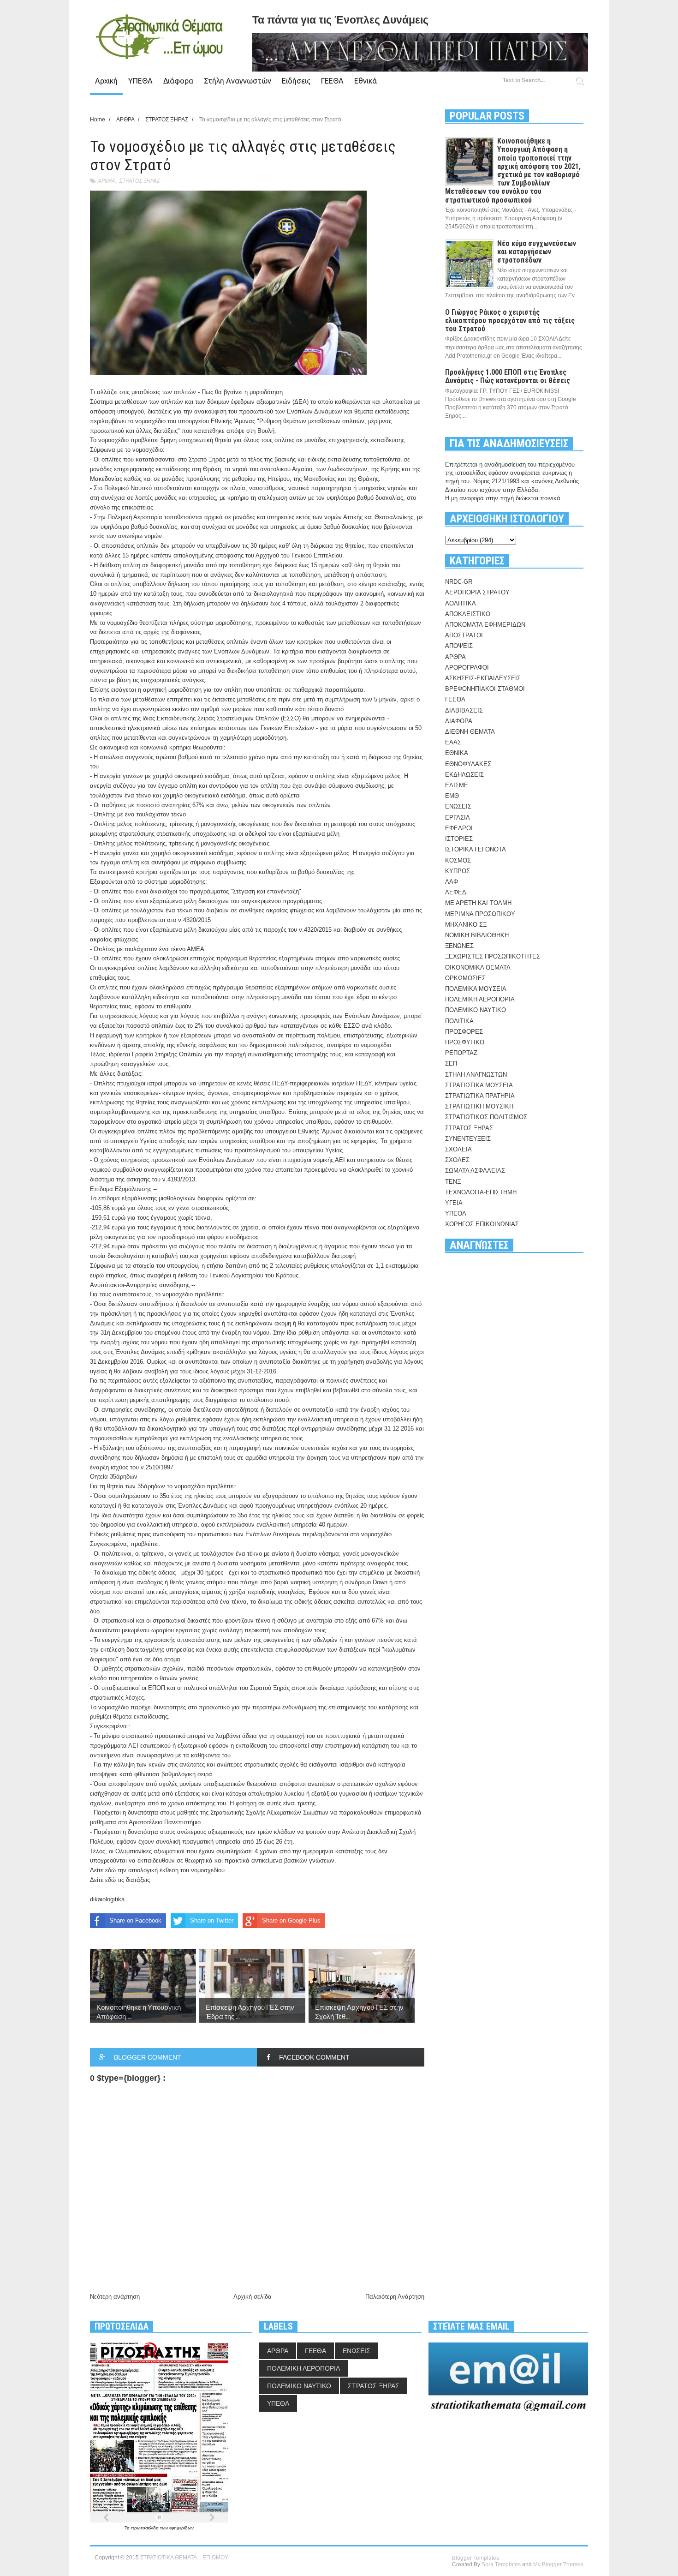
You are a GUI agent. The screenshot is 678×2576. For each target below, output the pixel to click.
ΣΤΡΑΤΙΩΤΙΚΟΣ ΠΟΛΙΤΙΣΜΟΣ (486, 1117)
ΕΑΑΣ (453, 742)
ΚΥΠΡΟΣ (458, 871)
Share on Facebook (135, 1920)
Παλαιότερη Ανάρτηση (395, 2297)
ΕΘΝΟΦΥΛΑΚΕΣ (468, 764)
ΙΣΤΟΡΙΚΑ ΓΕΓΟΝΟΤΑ (476, 849)
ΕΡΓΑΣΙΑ (458, 818)
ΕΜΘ (452, 796)
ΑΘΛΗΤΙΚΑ (461, 603)
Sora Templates (501, 2564)
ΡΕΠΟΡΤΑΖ (461, 1053)
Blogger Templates (476, 2558)
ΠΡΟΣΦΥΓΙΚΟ (465, 1042)
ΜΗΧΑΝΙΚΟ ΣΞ (466, 925)
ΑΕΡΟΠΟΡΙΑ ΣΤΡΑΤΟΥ (477, 592)
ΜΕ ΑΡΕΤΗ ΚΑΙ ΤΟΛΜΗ (478, 903)
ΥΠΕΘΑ (140, 81)
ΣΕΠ (451, 1063)
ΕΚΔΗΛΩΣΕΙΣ (464, 775)
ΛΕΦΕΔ (456, 892)
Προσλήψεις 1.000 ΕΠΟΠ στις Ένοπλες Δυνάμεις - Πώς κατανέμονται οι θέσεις (508, 376)
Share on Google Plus (291, 1920)
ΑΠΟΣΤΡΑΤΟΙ (464, 635)
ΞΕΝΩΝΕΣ (459, 946)
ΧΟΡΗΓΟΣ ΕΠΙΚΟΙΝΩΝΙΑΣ (482, 1224)
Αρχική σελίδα (253, 2297)
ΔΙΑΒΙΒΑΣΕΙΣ (464, 710)
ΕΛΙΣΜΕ (457, 785)
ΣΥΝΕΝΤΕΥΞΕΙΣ (468, 1139)
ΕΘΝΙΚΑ (457, 753)
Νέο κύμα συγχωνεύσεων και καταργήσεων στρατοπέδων (537, 252)
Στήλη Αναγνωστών (238, 81)
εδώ (111, 1870)
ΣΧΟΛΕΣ (457, 1160)
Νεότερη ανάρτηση (115, 2297)
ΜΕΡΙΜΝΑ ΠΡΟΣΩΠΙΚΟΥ (480, 914)
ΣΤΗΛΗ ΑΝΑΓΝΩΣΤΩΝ (476, 1075)
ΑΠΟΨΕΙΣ (459, 646)
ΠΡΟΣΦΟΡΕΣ (464, 1032)
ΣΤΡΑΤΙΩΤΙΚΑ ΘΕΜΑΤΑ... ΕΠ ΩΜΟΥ (184, 2558)
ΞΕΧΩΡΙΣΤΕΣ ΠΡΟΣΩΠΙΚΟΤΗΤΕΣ (493, 956)
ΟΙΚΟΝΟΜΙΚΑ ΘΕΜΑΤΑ (478, 967)
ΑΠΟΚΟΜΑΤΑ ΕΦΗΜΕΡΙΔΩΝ (485, 625)
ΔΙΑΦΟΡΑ (459, 721)
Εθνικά (366, 81)
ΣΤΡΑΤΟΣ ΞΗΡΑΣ (139, 181)
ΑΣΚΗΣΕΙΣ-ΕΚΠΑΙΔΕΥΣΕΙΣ (483, 678)
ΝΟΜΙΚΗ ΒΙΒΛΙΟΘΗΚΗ (477, 935)
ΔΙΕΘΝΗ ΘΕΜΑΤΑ (470, 732)
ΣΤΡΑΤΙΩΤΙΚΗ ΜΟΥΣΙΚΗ (479, 1106)
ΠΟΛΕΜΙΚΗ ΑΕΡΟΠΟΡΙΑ (480, 999)
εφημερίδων (181, 2528)
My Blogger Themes (558, 2564)
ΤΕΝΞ (453, 1182)
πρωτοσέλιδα (146, 2528)
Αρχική (106, 81)
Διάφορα (178, 81)
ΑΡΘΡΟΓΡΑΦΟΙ (467, 668)
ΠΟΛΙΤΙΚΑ (459, 1021)
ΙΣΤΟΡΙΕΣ (459, 839)
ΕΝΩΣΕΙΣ (458, 806)
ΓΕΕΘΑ (332, 81)
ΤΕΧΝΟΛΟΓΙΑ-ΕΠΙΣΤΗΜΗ (481, 1192)
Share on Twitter (212, 1920)
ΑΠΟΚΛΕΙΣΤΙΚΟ (468, 614)
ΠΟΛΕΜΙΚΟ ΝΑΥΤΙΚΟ (476, 1010)
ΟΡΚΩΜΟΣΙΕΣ (465, 978)
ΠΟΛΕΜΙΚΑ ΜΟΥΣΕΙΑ (476, 989)
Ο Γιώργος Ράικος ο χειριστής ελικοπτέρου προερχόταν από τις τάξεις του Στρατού (510, 321)
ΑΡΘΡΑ (106, 181)
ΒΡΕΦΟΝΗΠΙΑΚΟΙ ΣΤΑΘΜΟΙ (485, 689)
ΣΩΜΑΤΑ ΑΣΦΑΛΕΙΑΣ (475, 1171)
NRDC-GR (459, 582)
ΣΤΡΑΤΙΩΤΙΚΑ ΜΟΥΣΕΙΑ (479, 1085)
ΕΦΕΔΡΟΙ (459, 828)
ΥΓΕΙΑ (454, 1203)
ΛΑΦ (452, 882)
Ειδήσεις (296, 81)
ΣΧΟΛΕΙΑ (458, 1149)
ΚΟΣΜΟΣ (458, 860)
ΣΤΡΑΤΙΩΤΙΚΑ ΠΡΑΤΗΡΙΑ (480, 1096)
